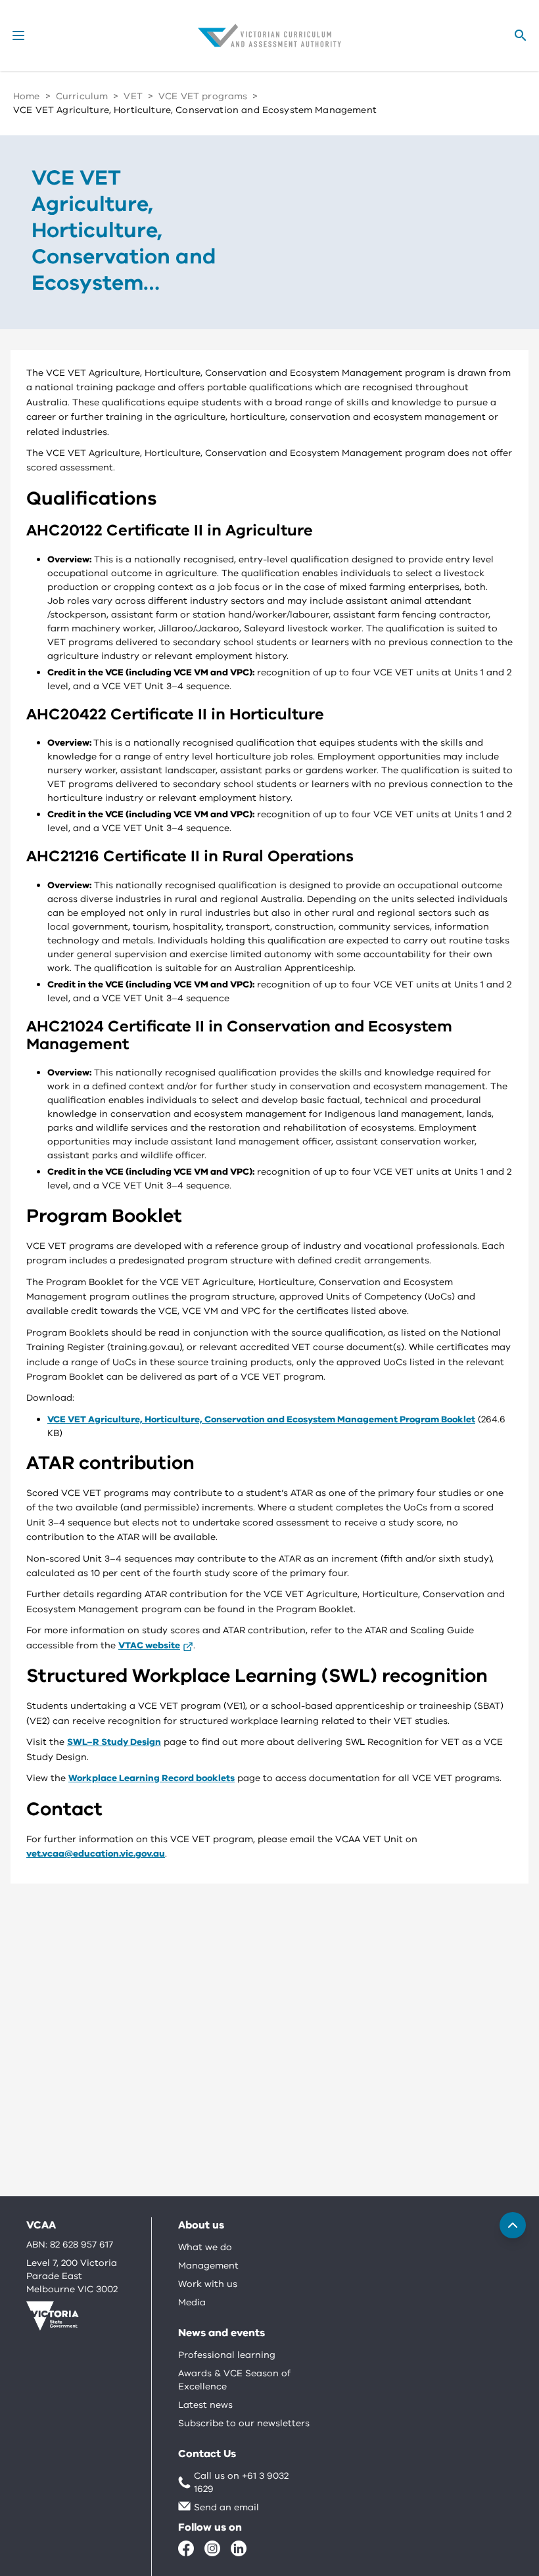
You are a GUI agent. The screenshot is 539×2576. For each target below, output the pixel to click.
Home (27, 96)
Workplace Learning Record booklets (152, 1778)
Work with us (208, 2284)
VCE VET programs (203, 96)
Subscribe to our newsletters (244, 2423)
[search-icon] (521, 35)
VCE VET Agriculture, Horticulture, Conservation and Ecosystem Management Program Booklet (261, 1419)
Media (192, 2302)
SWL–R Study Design (114, 1742)
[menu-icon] (18, 35)
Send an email (226, 2507)
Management (208, 2266)
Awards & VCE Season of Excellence (234, 2380)
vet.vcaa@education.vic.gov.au (96, 1854)
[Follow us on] (186, 2548)
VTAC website (149, 1645)
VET (133, 96)
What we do (205, 2247)
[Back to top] (513, 2225)
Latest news (205, 2405)
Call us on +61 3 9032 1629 (241, 2482)
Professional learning (227, 2355)
